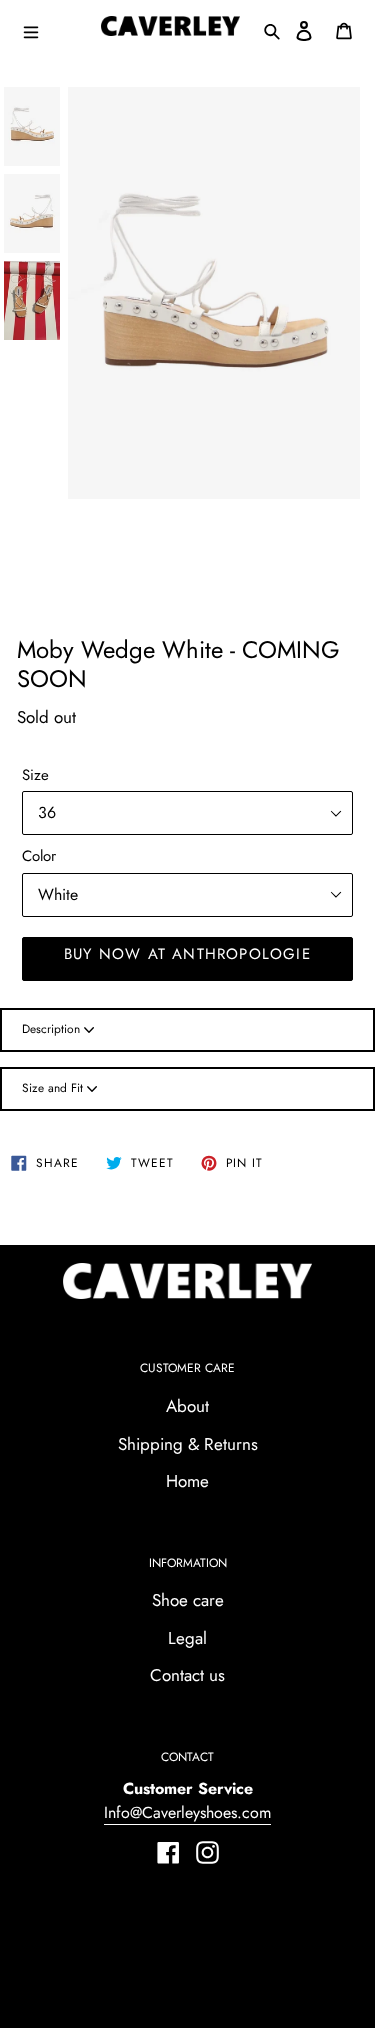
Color (39, 856)
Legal (187, 1638)
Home (187, 1481)
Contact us (187, 1675)
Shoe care (188, 1600)
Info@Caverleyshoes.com (187, 1812)
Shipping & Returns (188, 1444)
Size (35, 775)
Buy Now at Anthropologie (187, 954)
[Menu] (54, 30)
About (187, 1406)
